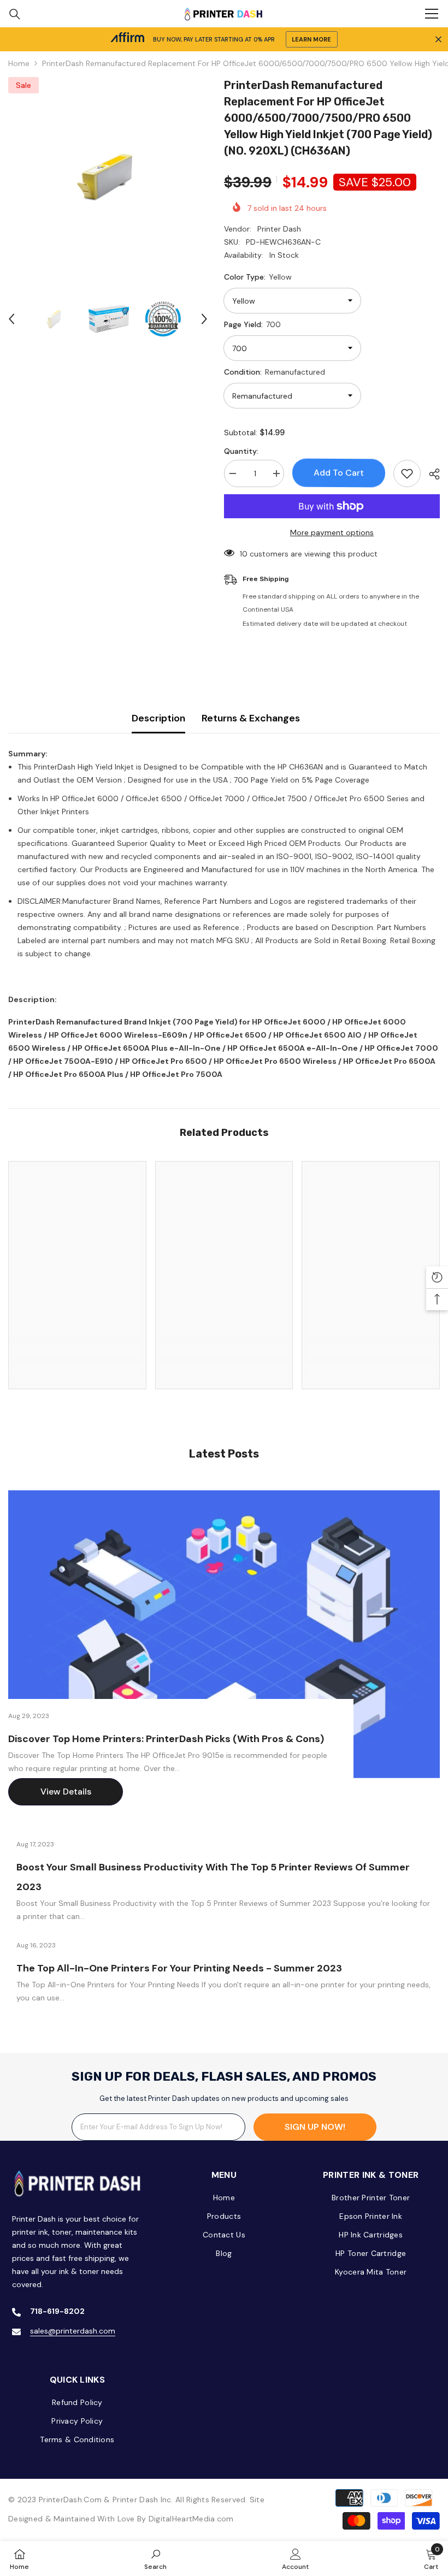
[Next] (204, 319)
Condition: (275, 372)
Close (438, 40)
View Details (66, 1792)
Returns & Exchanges (251, 718)
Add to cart (339, 473)
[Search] (15, 14)
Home (19, 63)
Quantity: (241, 451)
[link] (77, 1351)
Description (158, 718)
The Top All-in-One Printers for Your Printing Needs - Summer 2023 (179, 1968)
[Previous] (11, 319)
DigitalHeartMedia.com (191, 2519)
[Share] (430, 474)
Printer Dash (279, 229)
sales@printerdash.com (73, 2331)
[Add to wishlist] (407, 473)
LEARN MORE (311, 39)
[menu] (432, 14)
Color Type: (258, 277)
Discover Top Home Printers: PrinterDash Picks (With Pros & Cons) (166, 1739)
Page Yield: (252, 324)
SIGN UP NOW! (315, 2127)
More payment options (332, 532)
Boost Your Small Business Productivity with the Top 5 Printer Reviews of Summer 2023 (213, 1877)
